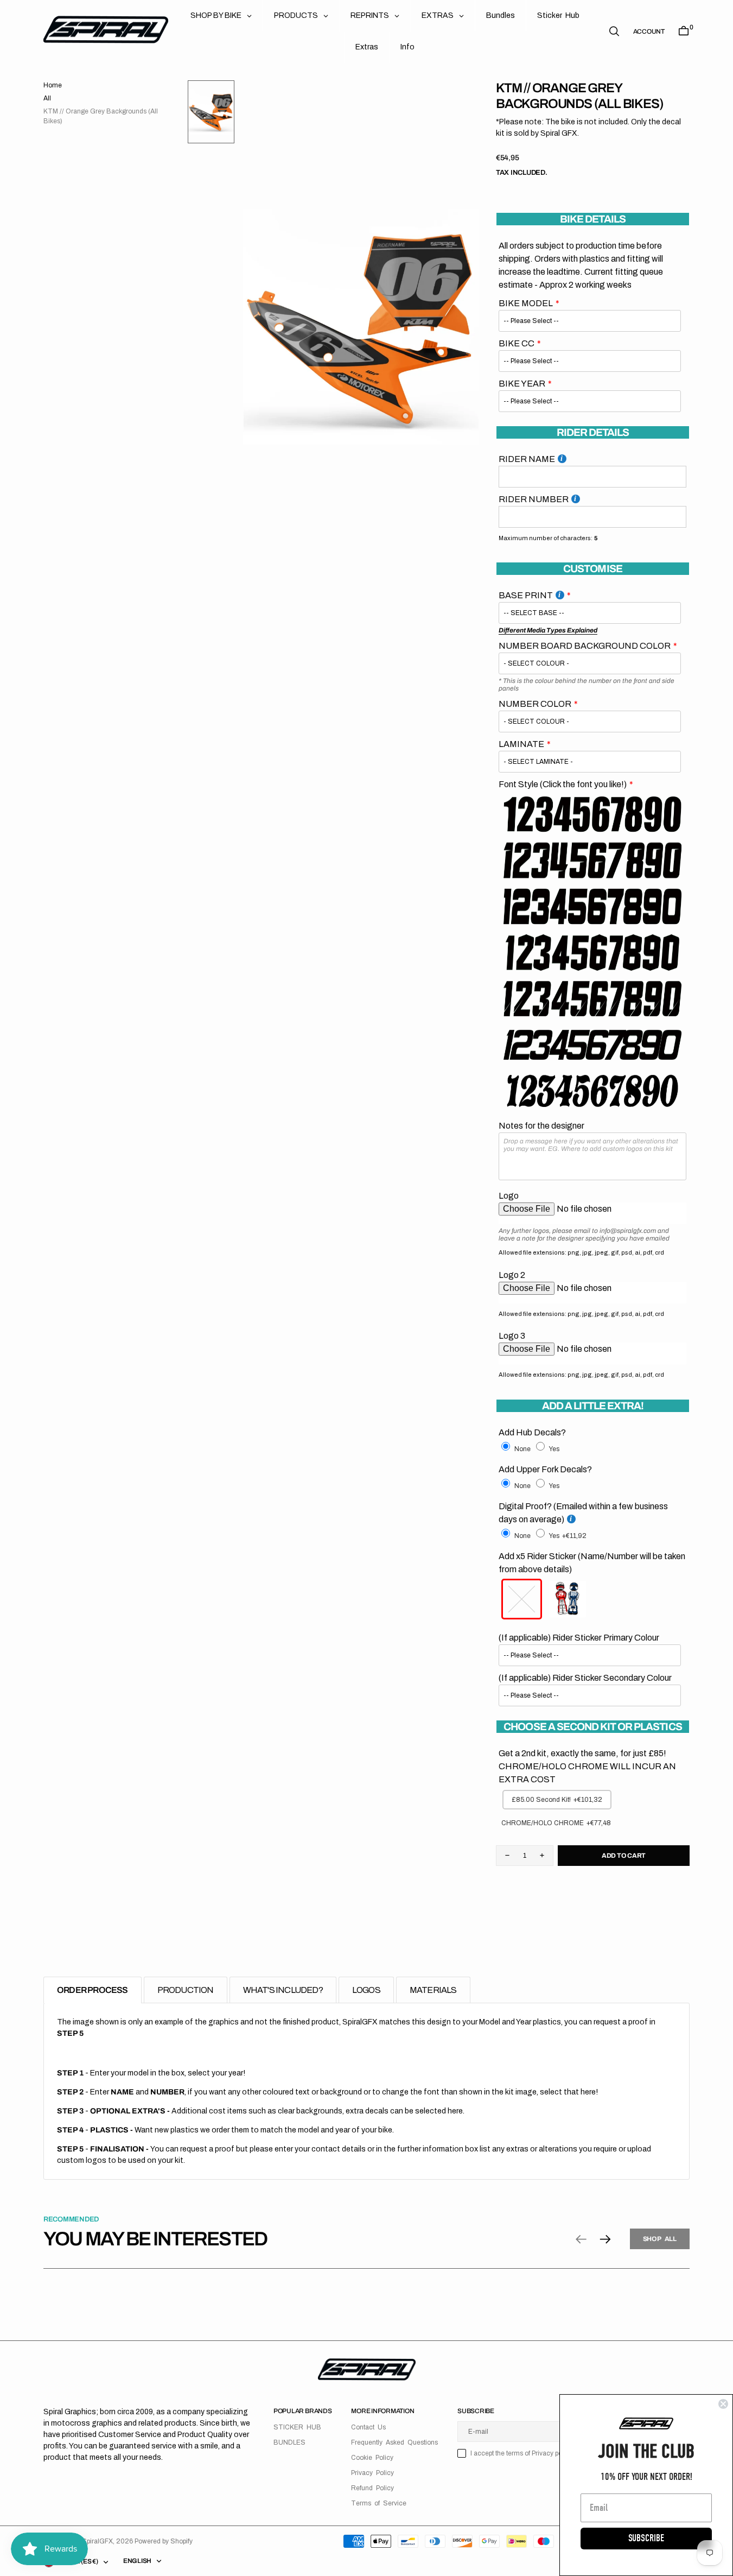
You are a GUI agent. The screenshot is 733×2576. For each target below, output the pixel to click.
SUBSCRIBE (646, 2538)
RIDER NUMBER (534, 499)
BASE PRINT (526, 595)
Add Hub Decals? (532, 1432)
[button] (649, 31)
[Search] (614, 31)
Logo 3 (512, 1336)
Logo (509, 1196)
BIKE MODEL (526, 303)
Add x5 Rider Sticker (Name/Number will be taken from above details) (592, 1563)
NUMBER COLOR (535, 704)
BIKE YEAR (522, 384)
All (47, 98)
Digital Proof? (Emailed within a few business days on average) (583, 1513)
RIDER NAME (527, 459)
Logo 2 (512, 1275)
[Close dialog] (723, 2404)
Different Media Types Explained (548, 630)
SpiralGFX (97, 2541)
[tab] (93, 1990)
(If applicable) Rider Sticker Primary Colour (579, 1638)
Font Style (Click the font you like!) (563, 784)
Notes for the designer (541, 1126)
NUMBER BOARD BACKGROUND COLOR (585, 646)
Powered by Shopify (164, 2541)
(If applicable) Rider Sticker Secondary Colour (585, 1678)
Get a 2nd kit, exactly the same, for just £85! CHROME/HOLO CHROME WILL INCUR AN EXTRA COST (587, 1766)
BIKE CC (517, 343)
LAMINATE (521, 744)
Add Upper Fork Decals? (545, 1469)
